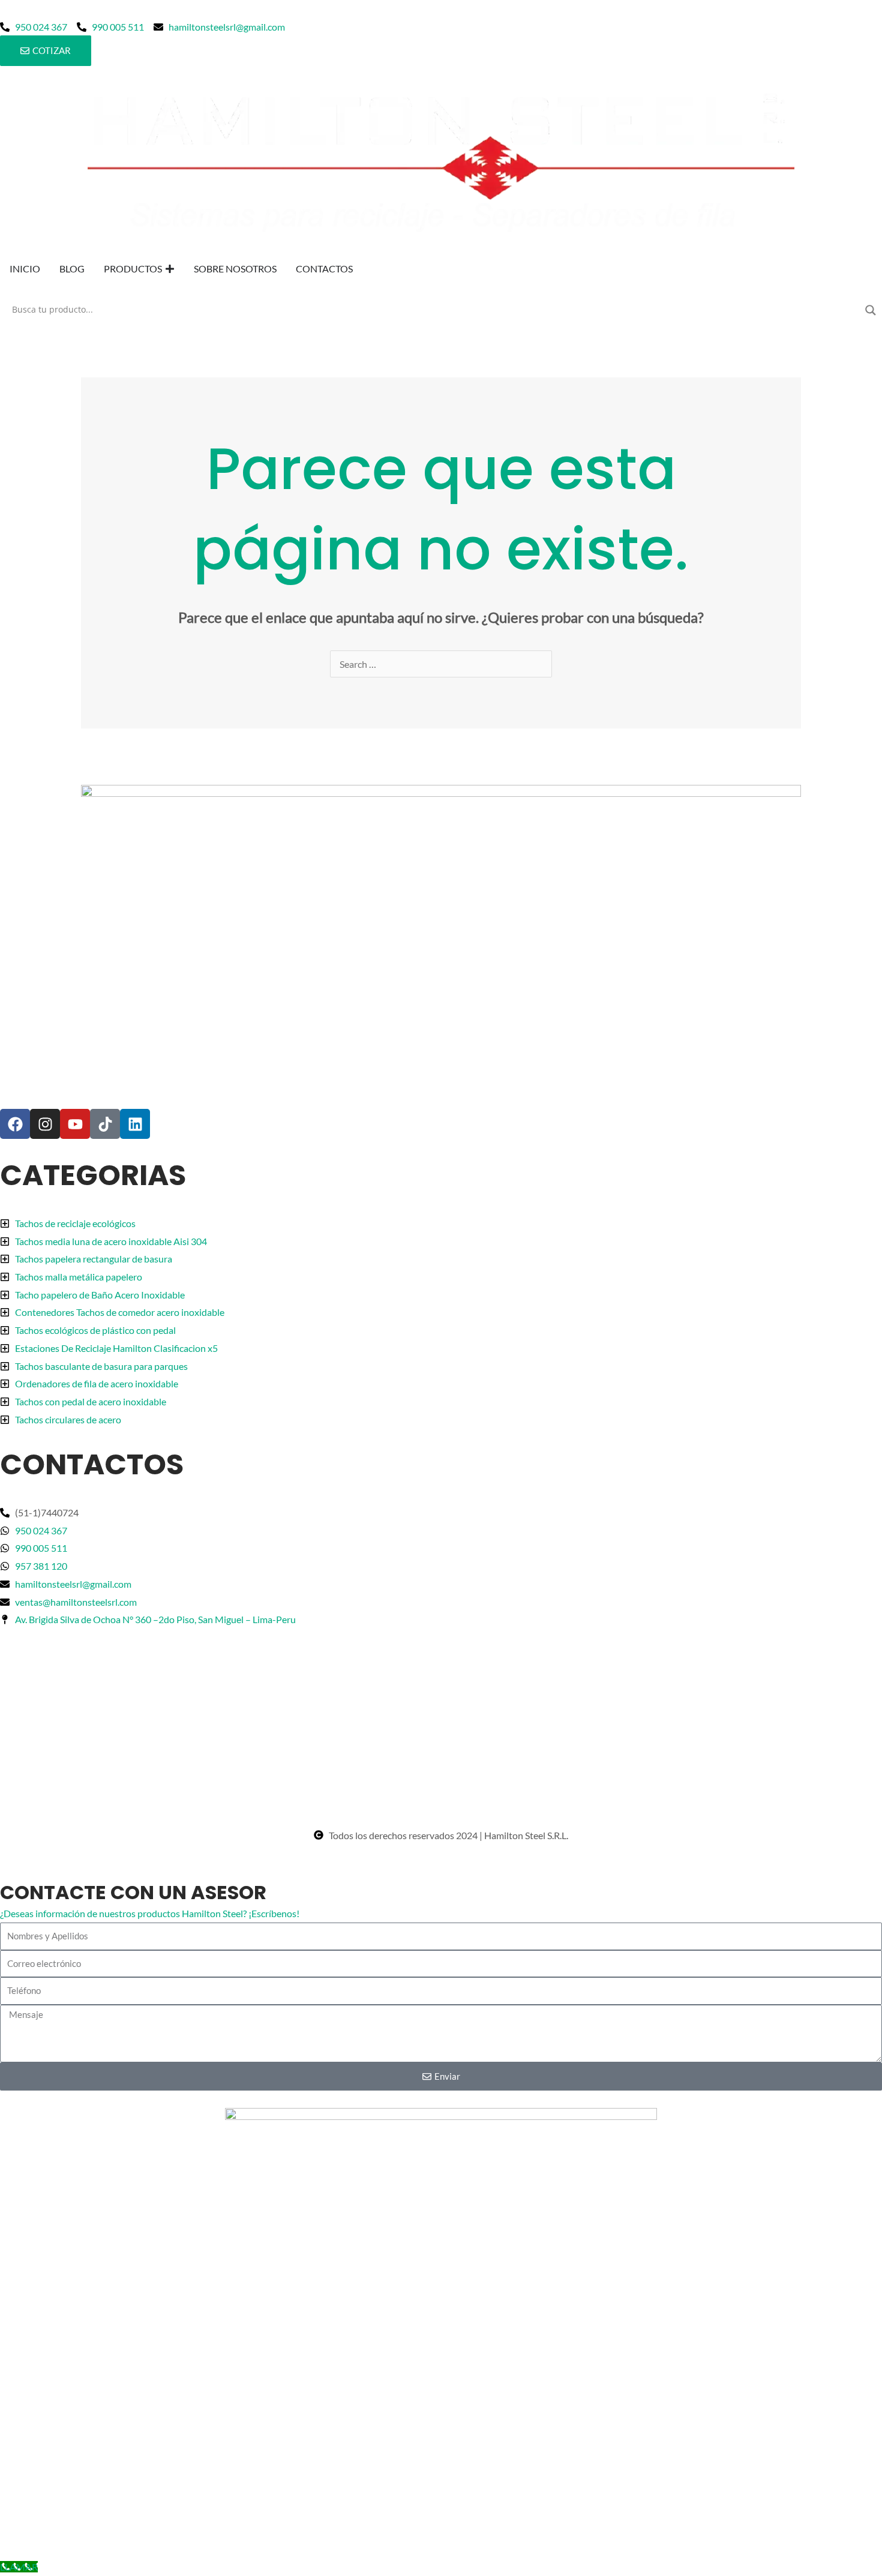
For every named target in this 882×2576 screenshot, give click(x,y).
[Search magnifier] (871, 310)
